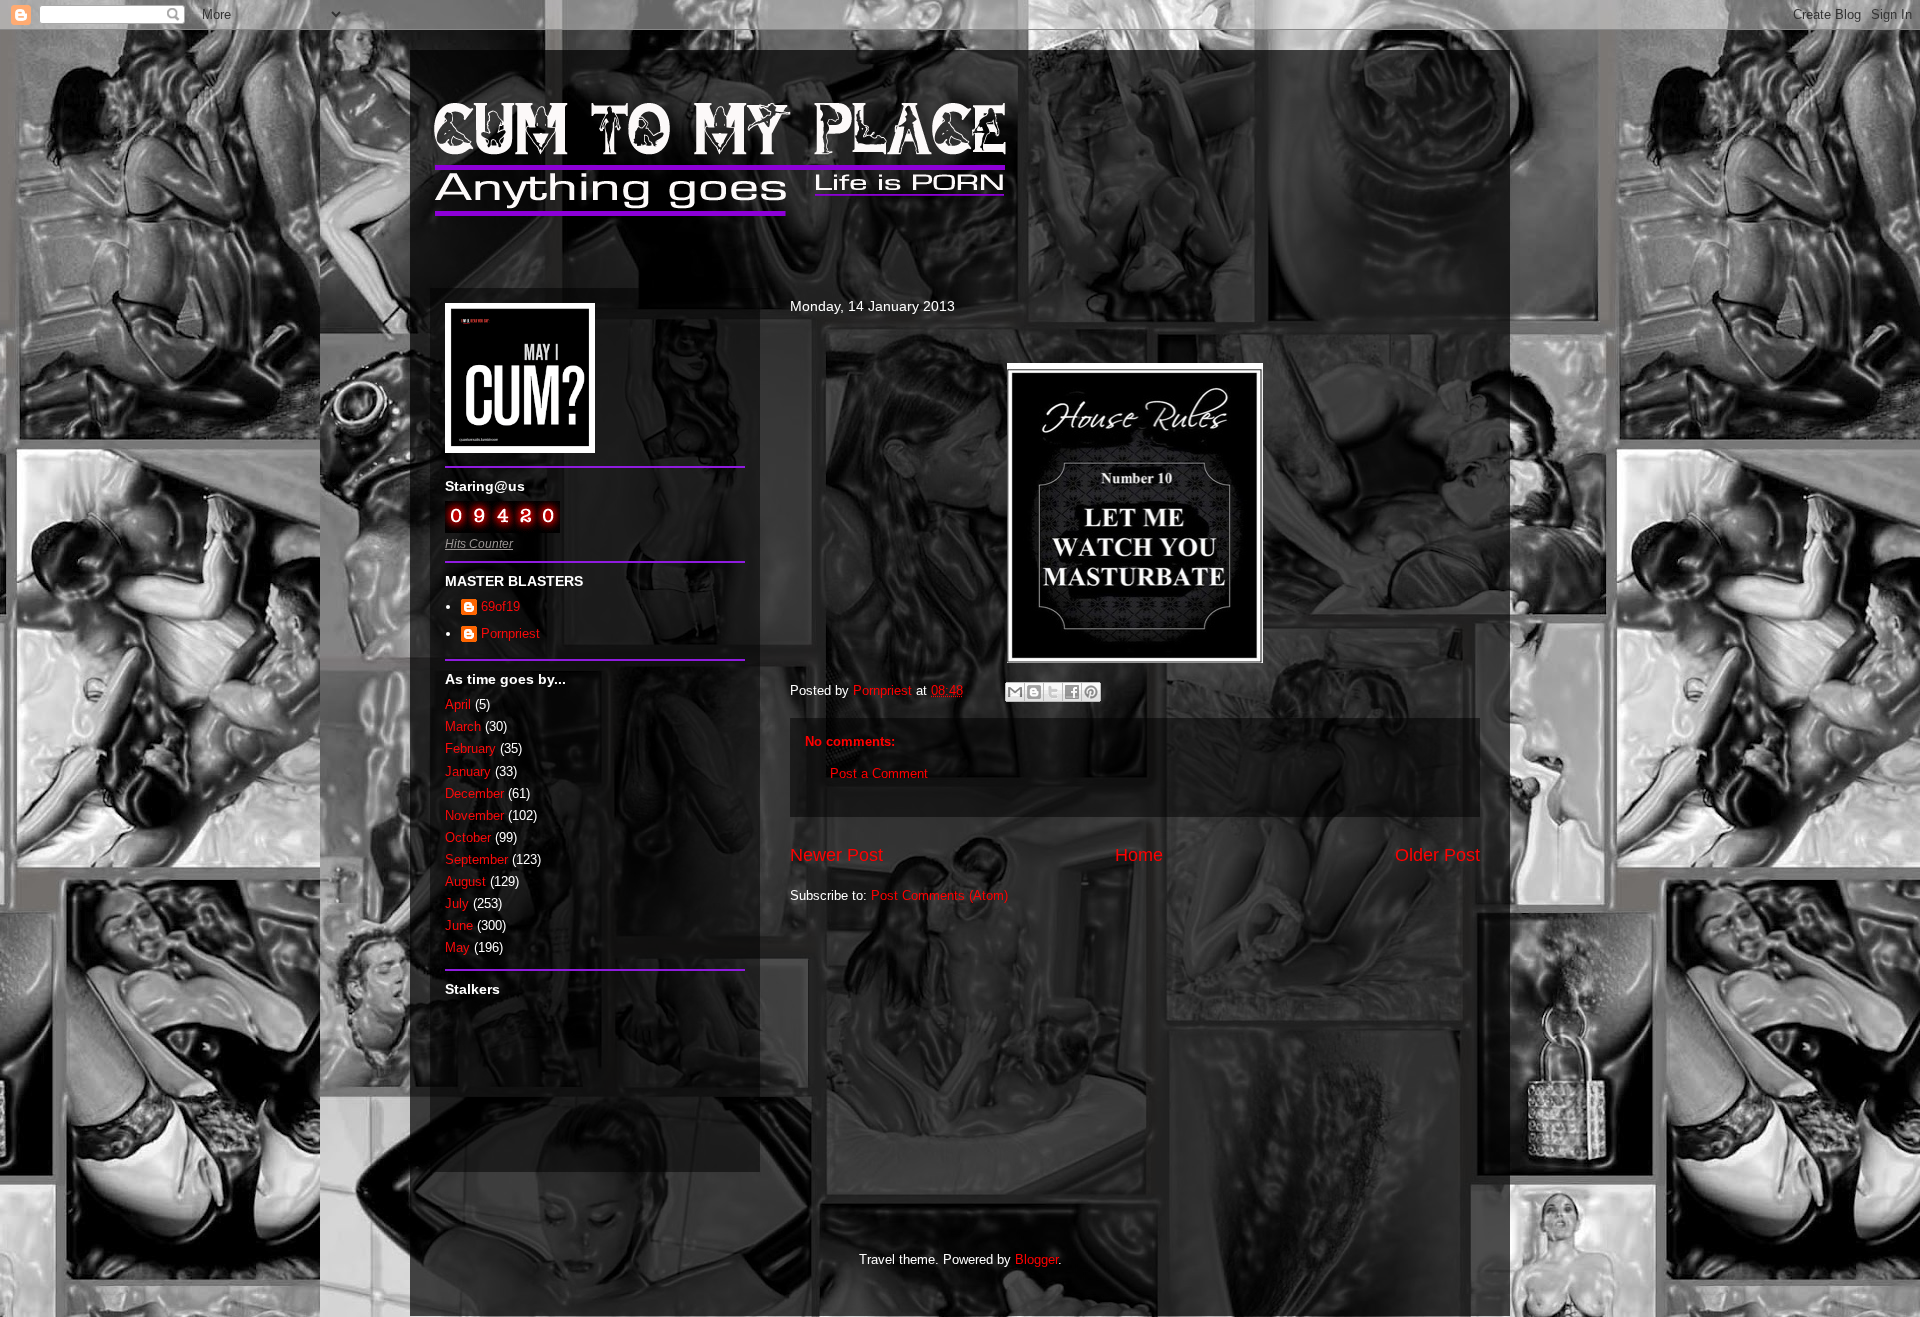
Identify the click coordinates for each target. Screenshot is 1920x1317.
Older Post (1437, 855)
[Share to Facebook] (1072, 692)
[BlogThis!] (1034, 692)
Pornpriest (510, 633)
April (458, 704)
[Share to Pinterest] (1091, 692)
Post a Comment (879, 773)
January (468, 771)
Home (1139, 855)
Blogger (1036, 1259)
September (476, 859)
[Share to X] (1053, 692)
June (459, 925)
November (474, 815)
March (463, 726)
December (474, 793)
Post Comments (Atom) (939, 895)
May (457, 947)
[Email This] (1015, 692)
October (468, 837)
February (470, 748)
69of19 (500, 606)
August (465, 881)
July (457, 903)
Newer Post (836, 855)
